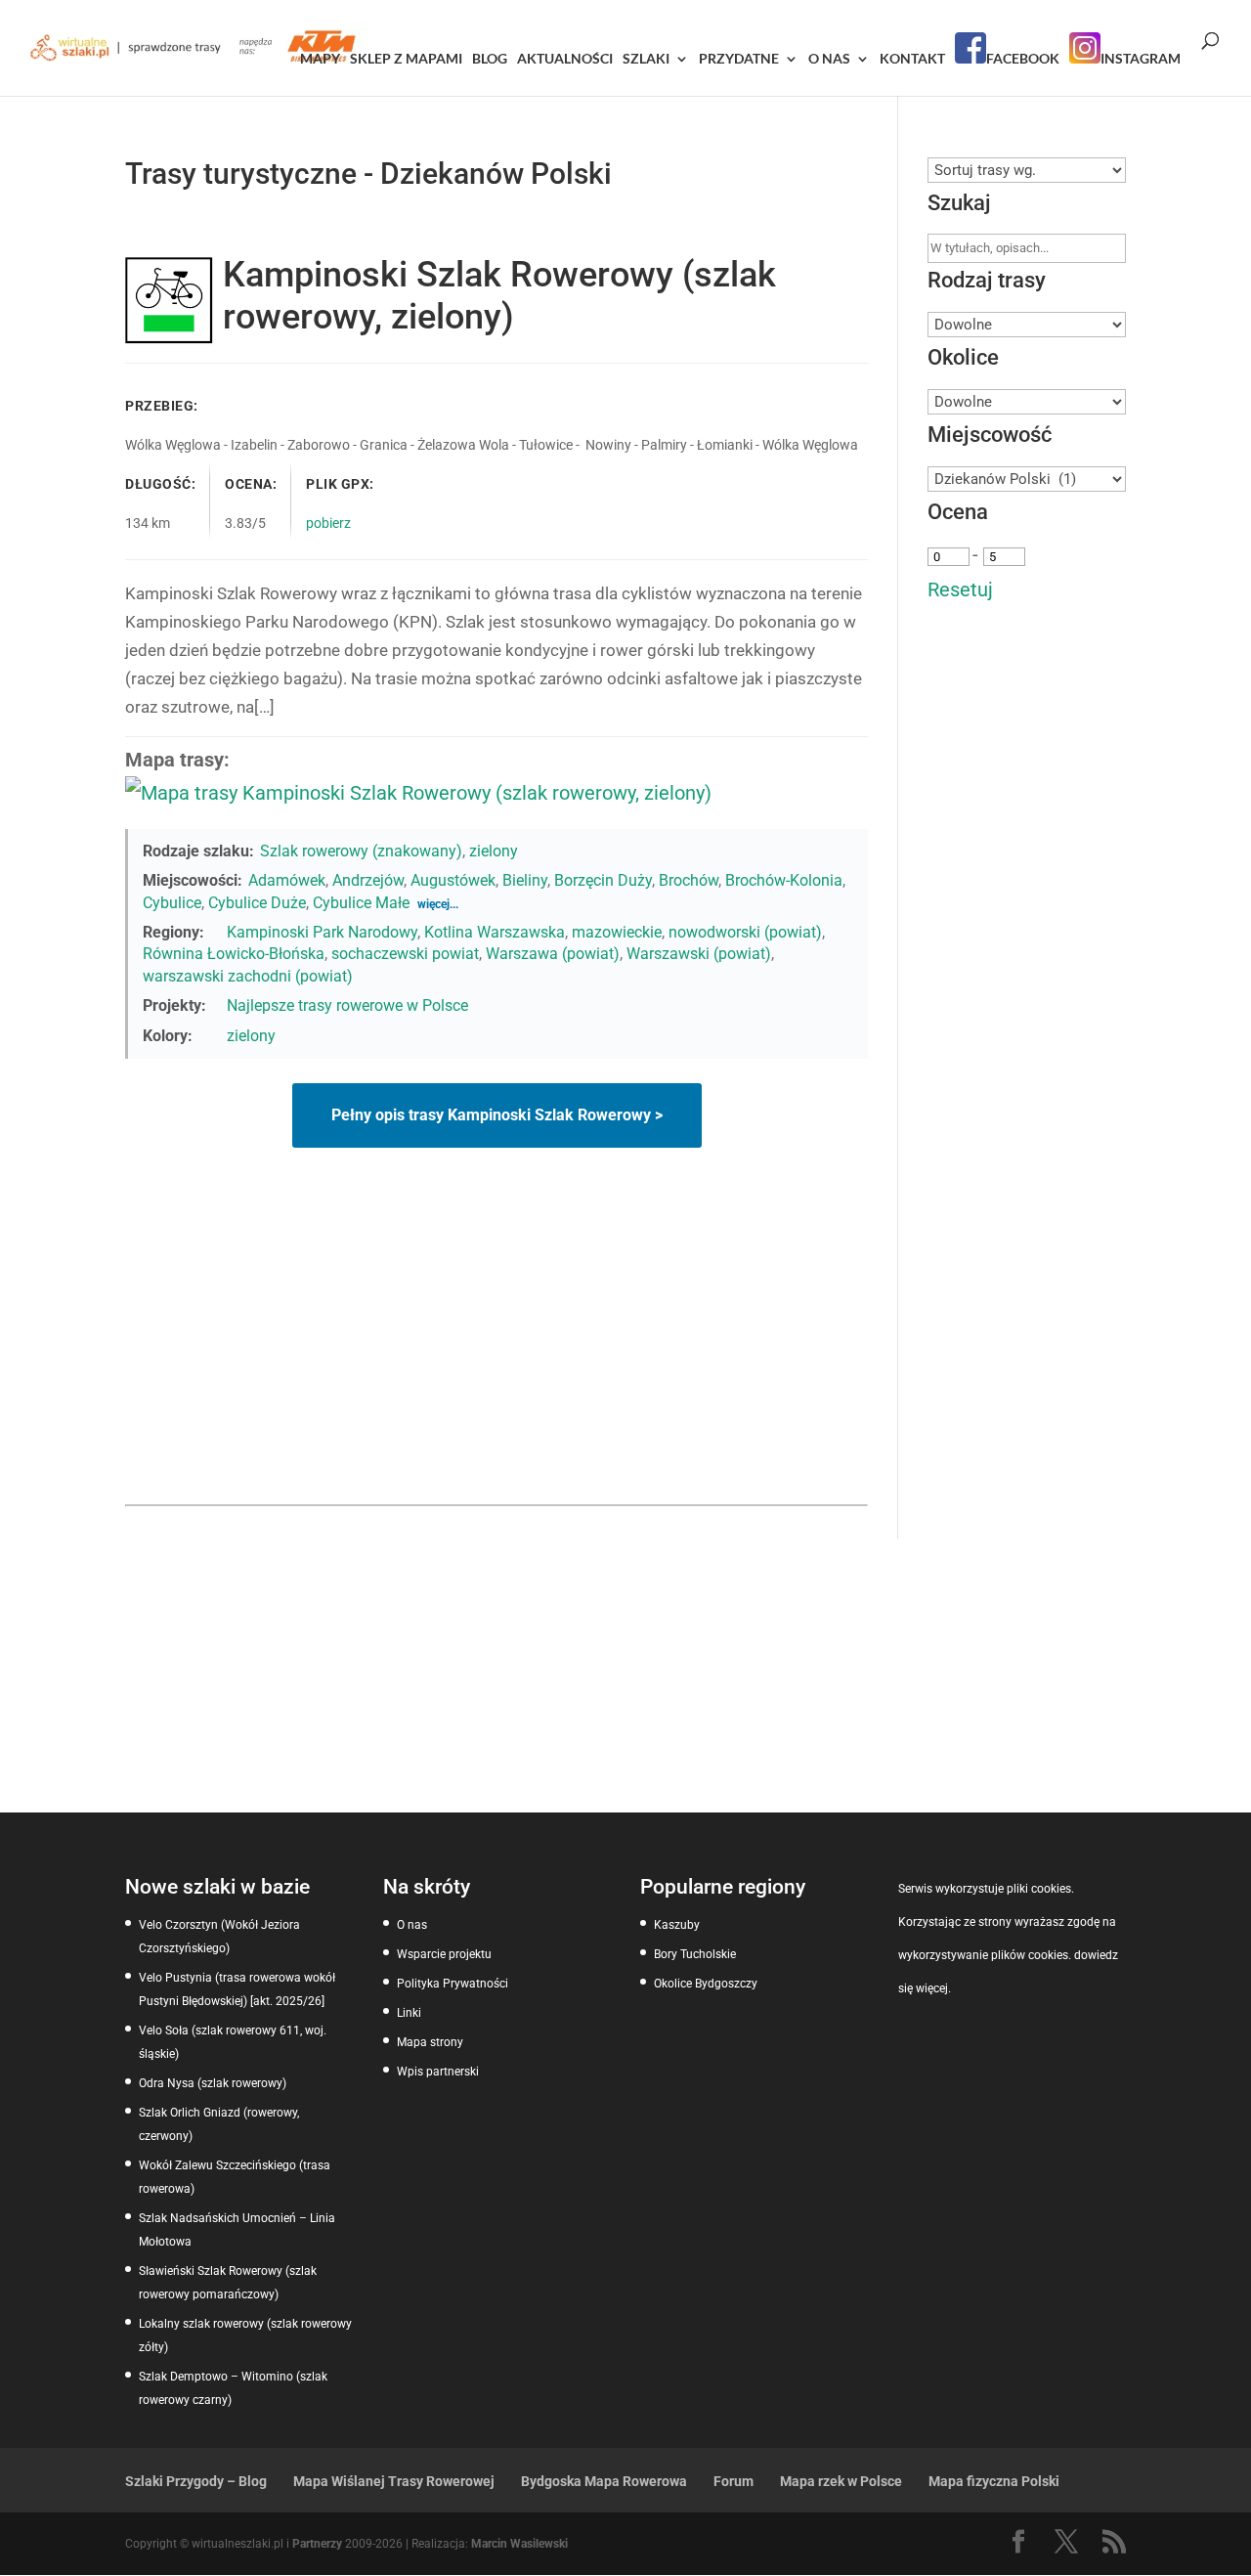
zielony (494, 851)
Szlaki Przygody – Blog (196, 2481)
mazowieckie (617, 932)
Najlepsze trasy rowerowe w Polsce (347, 1005)
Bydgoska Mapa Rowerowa (604, 2481)
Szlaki (646, 59)
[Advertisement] (496, 1358)
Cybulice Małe (361, 903)
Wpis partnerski (438, 2072)
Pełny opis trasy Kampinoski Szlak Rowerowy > (497, 1115)
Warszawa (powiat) (553, 954)
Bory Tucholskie (695, 1954)
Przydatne (739, 59)
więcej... (438, 904)
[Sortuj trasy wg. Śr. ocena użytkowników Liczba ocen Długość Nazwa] (1027, 170)
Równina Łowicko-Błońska (234, 954)
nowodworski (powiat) (745, 932)
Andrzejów (368, 880)
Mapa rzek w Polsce (841, 2481)
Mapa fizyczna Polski (994, 2481)
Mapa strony (430, 2042)
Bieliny (525, 880)
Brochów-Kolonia (784, 880)
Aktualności (565, 59)
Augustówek (453, 880)
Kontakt (912, 59)
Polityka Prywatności (453, 1984)
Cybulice (172, 903)
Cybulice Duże (257, 903)
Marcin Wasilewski (519, 2544)
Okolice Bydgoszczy (706, 1984)
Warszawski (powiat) (699, 954)
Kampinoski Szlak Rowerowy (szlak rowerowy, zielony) (499, 296)
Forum (733, 2481)
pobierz (328, 523)
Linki (409, 2013)
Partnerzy (317, 2544)
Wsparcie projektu (444, 1954)
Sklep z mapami (406, 59)
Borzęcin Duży (603, 880)
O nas (829, 59)
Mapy (320, 59)
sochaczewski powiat (405, 954)
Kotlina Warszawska (495, 932)
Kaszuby (677, 1925)
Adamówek (287, 880)
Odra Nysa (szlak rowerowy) (213, 2083)
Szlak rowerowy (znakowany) (361, 851)
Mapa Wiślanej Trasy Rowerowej (394, 2481)
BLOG (490, 59)
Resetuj (960, 589)
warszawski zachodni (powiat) (248, 976)
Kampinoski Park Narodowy (322, 932)
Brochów (689, 880)
